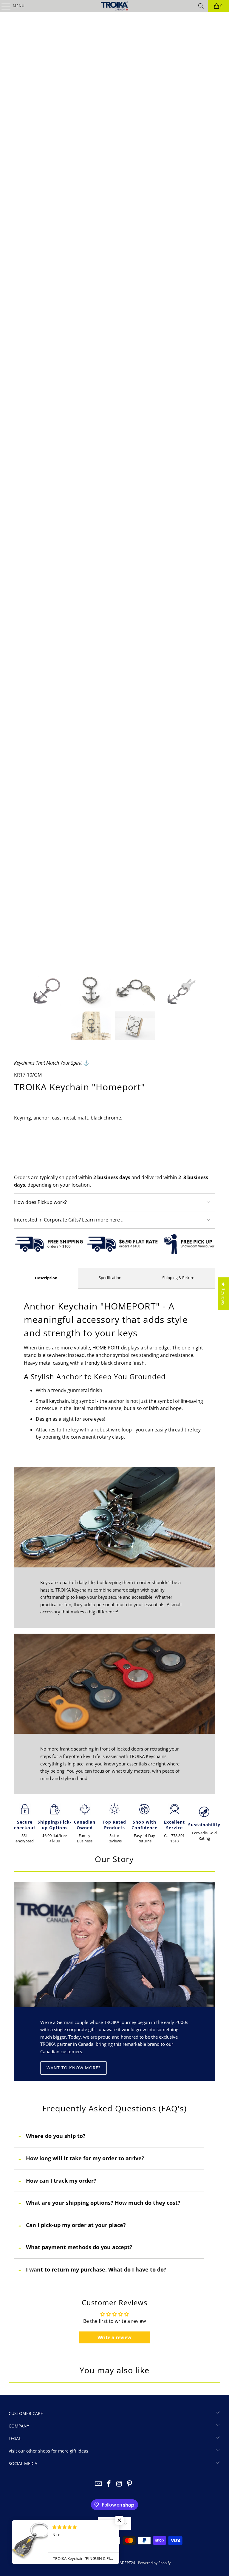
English (111, 2524)
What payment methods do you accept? (79, 2247)
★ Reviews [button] (223, 1294)
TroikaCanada (83, 2563)
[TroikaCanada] (114, 6)
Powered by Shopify (154, 2563)
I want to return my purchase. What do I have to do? (96, 2269)
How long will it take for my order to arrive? (85, 2158)
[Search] (201, 6)
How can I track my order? (61, 2181)
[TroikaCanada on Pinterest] (130, 2484)
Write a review (114, 2337)
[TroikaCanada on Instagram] (120, 2484)
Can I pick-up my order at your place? (76, 2225)
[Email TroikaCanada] (99, 2484)
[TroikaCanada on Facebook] (109, 2484)
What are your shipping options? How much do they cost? (103, 2203)
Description (46, 1278)
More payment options (114, 1167)
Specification (110, 1278)
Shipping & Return (178, 1278)
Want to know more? (74, 2068)
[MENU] (3, 6)
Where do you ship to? (56, 2136)
